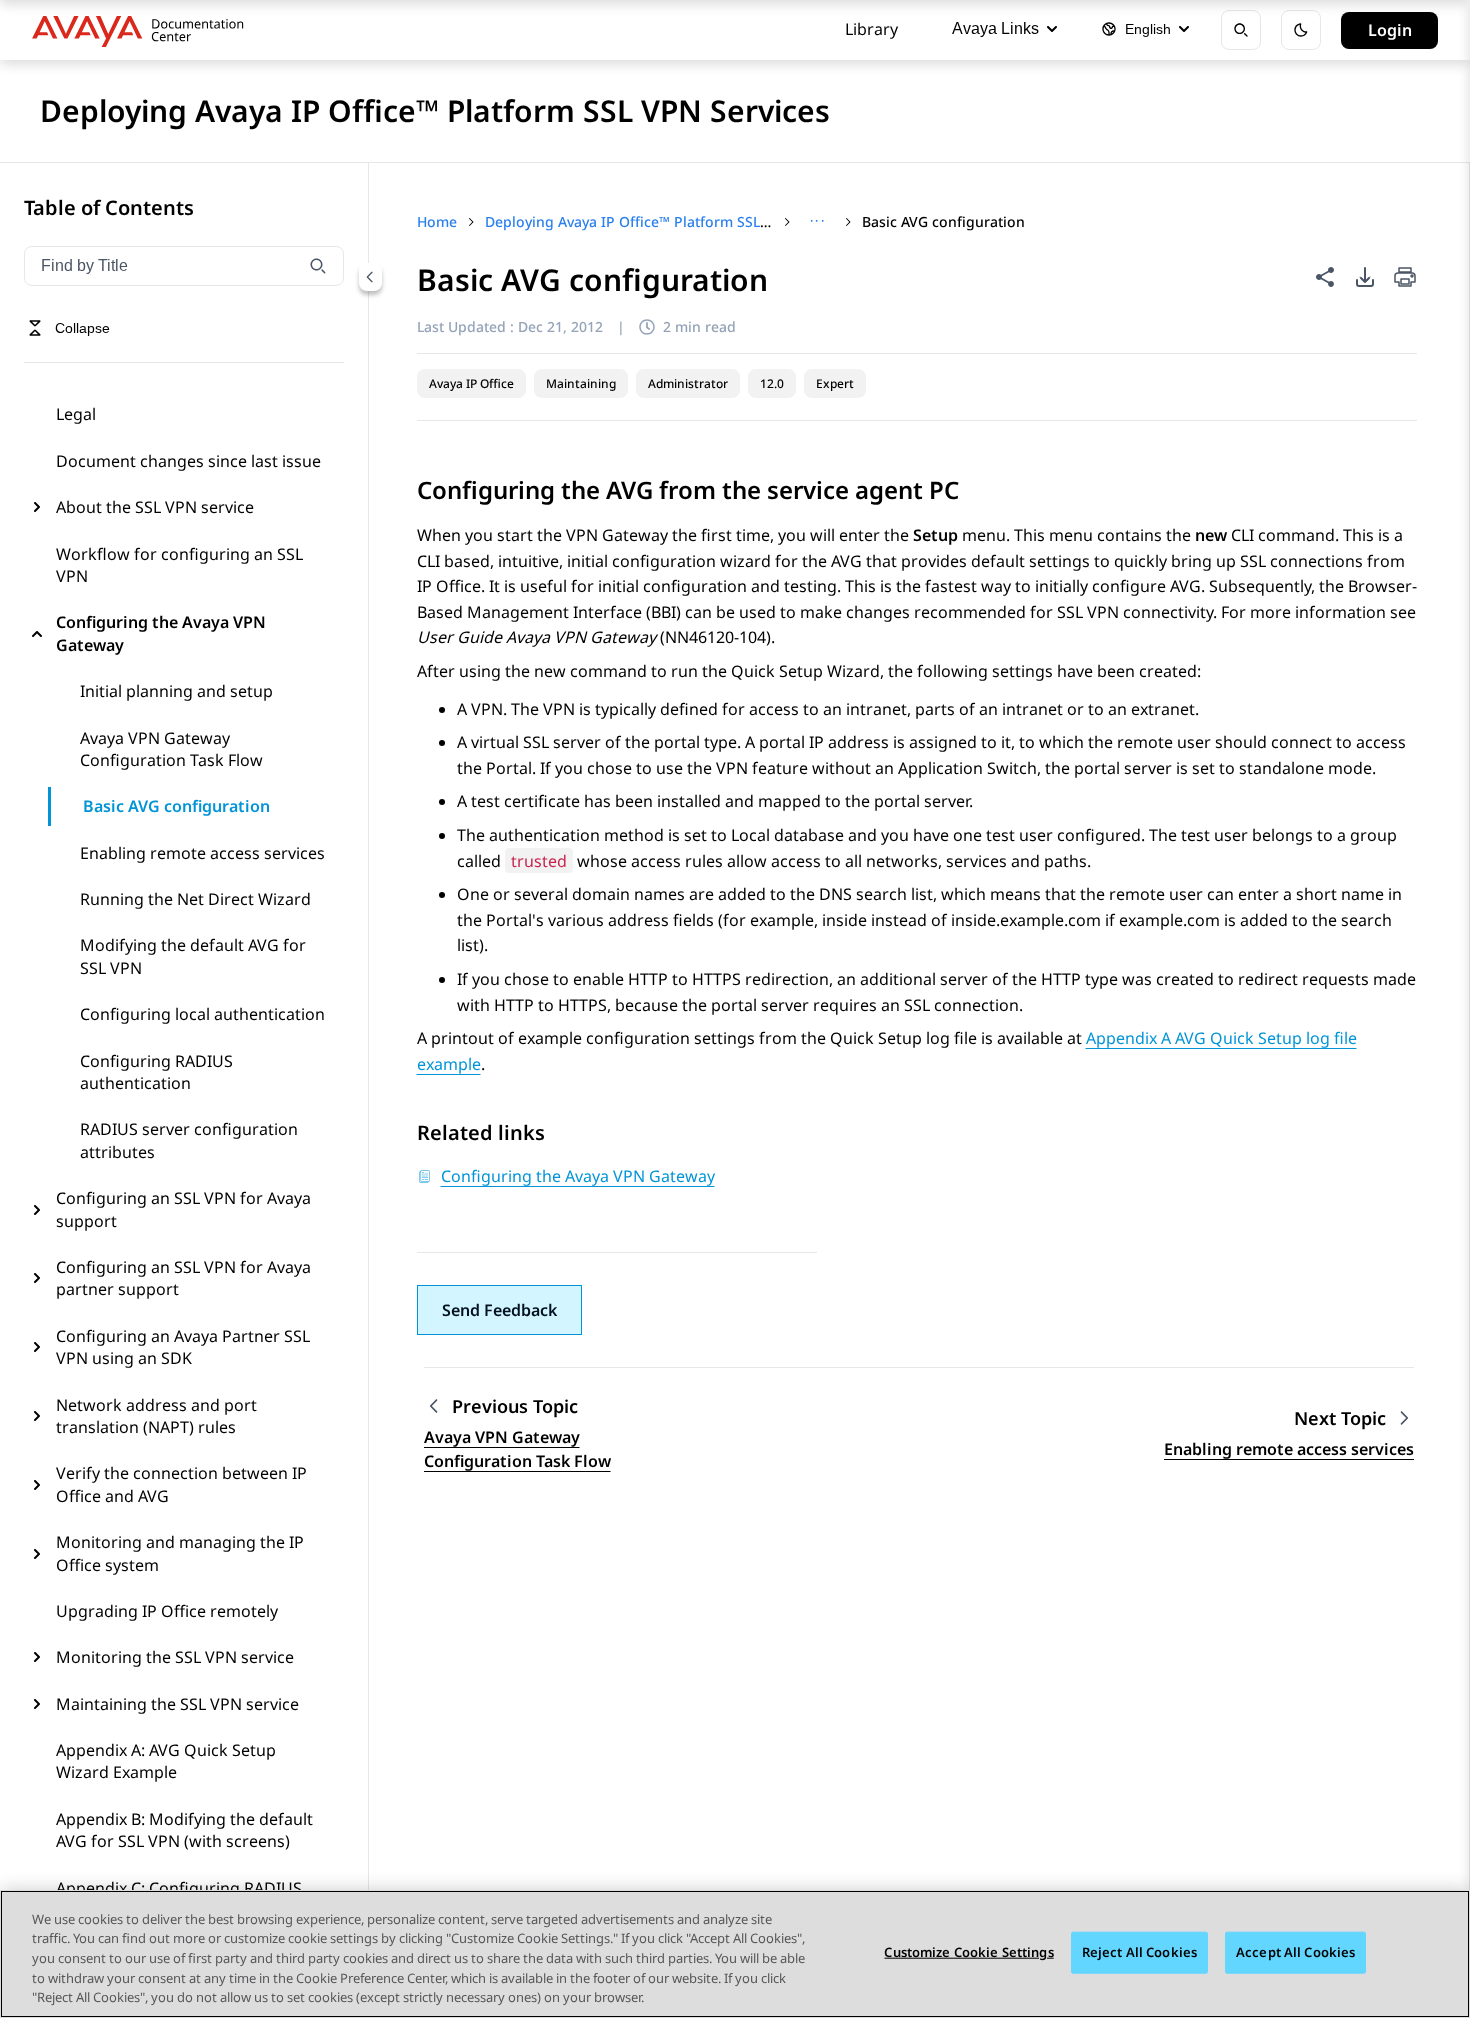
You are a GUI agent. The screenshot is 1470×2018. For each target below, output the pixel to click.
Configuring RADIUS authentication (156, 1072)
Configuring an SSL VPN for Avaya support (183, 1209)
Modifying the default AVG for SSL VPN (193, 956)
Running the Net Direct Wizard (195, 899)
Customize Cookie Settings (968, 1952)
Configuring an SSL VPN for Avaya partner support (183, 1278)
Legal (76, 414)
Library (871, 29)
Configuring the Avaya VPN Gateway (161, 633)
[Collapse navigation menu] (370, 276)
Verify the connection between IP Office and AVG (181, 1484)
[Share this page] (1325, 277)
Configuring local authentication (202, 1014)
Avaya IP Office (471, 383)
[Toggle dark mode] (1301, 30)
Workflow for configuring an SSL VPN (179, 565)
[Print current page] (1405, 278)
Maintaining (581, 383)
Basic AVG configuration (176, 806)
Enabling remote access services (202, 853)
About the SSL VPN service (155, 507)
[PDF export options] (1365, 277)
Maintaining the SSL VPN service (177, 1704)
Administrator (688, 383)
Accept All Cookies (1295, 1952)
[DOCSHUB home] (143, 30)
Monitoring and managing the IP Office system (180, 1553)
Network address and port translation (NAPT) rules (156, 1416)
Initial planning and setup (176, 691)
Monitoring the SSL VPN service (175, 1657)
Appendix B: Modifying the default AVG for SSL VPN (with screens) (184, 1830)
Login (1390, 30)
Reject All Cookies (1139, 1952)
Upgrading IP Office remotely (167, 1611)
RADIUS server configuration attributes (189, 1140)
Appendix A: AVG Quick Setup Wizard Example (166, 1761)
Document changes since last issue (188, 461)
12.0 (772, 383)
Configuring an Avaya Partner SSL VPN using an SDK (183, 1347)
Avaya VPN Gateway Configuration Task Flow (171, 749)
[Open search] (1241, 30)
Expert (835, 383)
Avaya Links (995, 28)
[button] (499, 1310)
